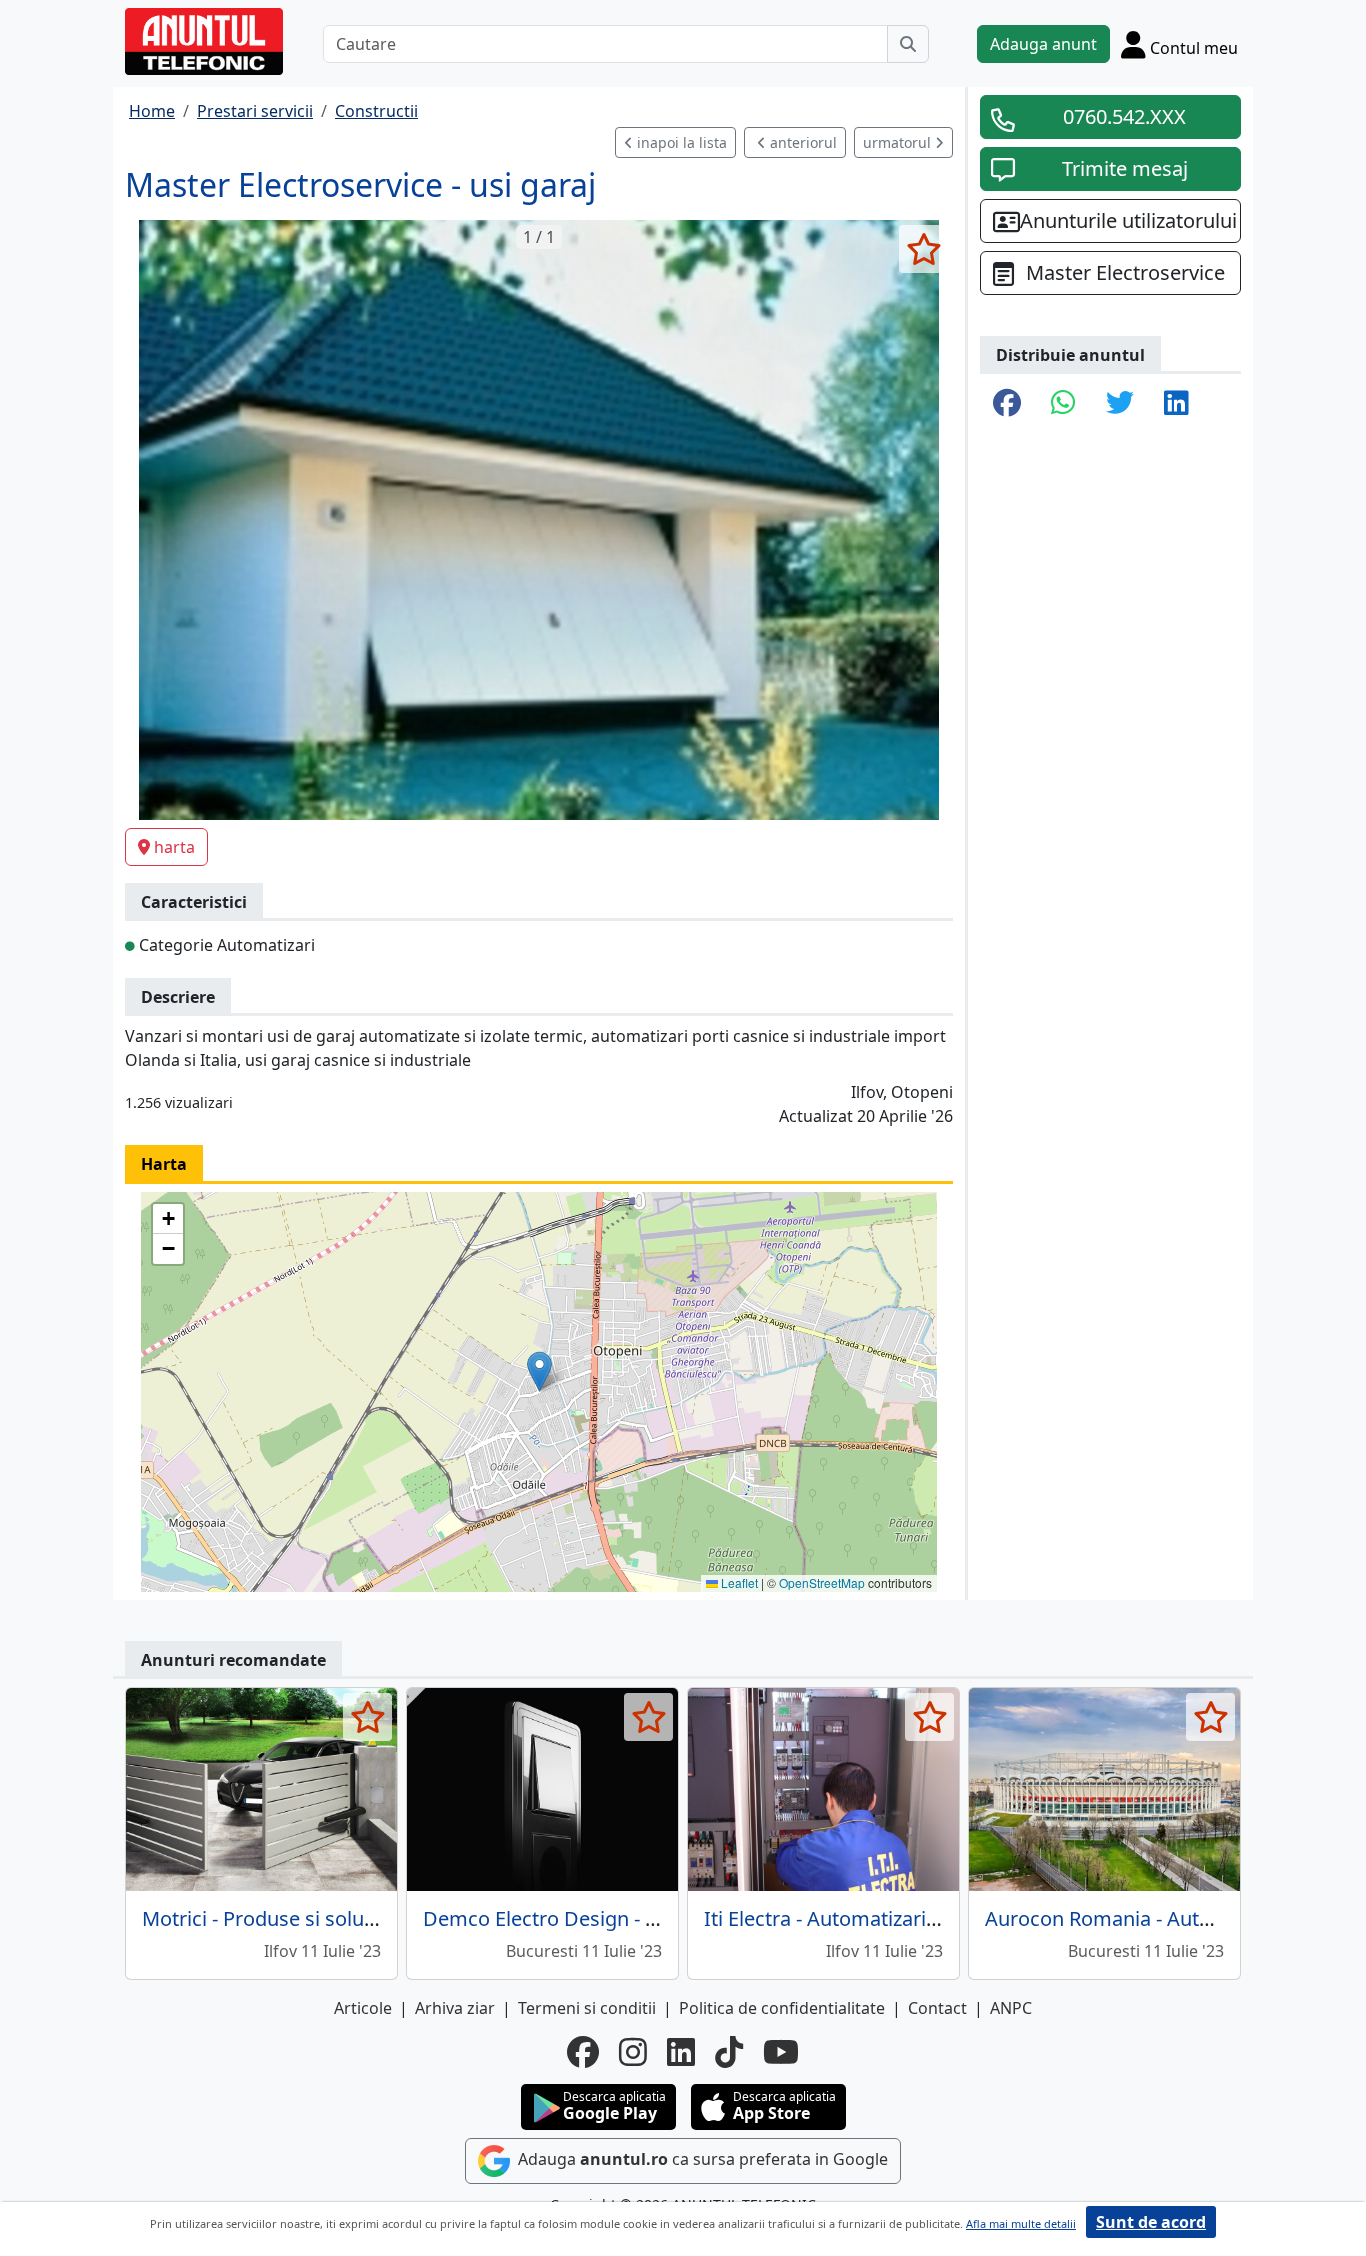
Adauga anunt (1043, 44)
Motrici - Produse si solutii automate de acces (351, 1918)
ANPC (1011, 2008)
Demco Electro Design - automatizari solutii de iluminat (677, 1918)
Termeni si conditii (587, 2008)
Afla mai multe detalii (1021, 2223)
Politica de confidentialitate (782, 2008)
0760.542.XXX (1124, 116)
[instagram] (633, 2052)
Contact (937, 2008)
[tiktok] (729, 2052)
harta (174, 847)
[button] (539, 1371)
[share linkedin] (1176, 404)
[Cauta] (908, 44)
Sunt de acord (1151, 2222)
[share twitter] (1120, 404)
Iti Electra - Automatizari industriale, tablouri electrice (949, 1918)
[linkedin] (681, 2052)
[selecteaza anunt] (923, 249)
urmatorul (899, 142)
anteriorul (801, 142)
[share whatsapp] (1063, 404)
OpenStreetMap (822, 1582)
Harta (164, 1164)
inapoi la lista (680, 142)
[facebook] (583, 2052)
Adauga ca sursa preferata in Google (701, 2160)
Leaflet (738, 1582)
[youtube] (781, 2052)
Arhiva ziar (455, 2008)
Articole (363, 2008)
